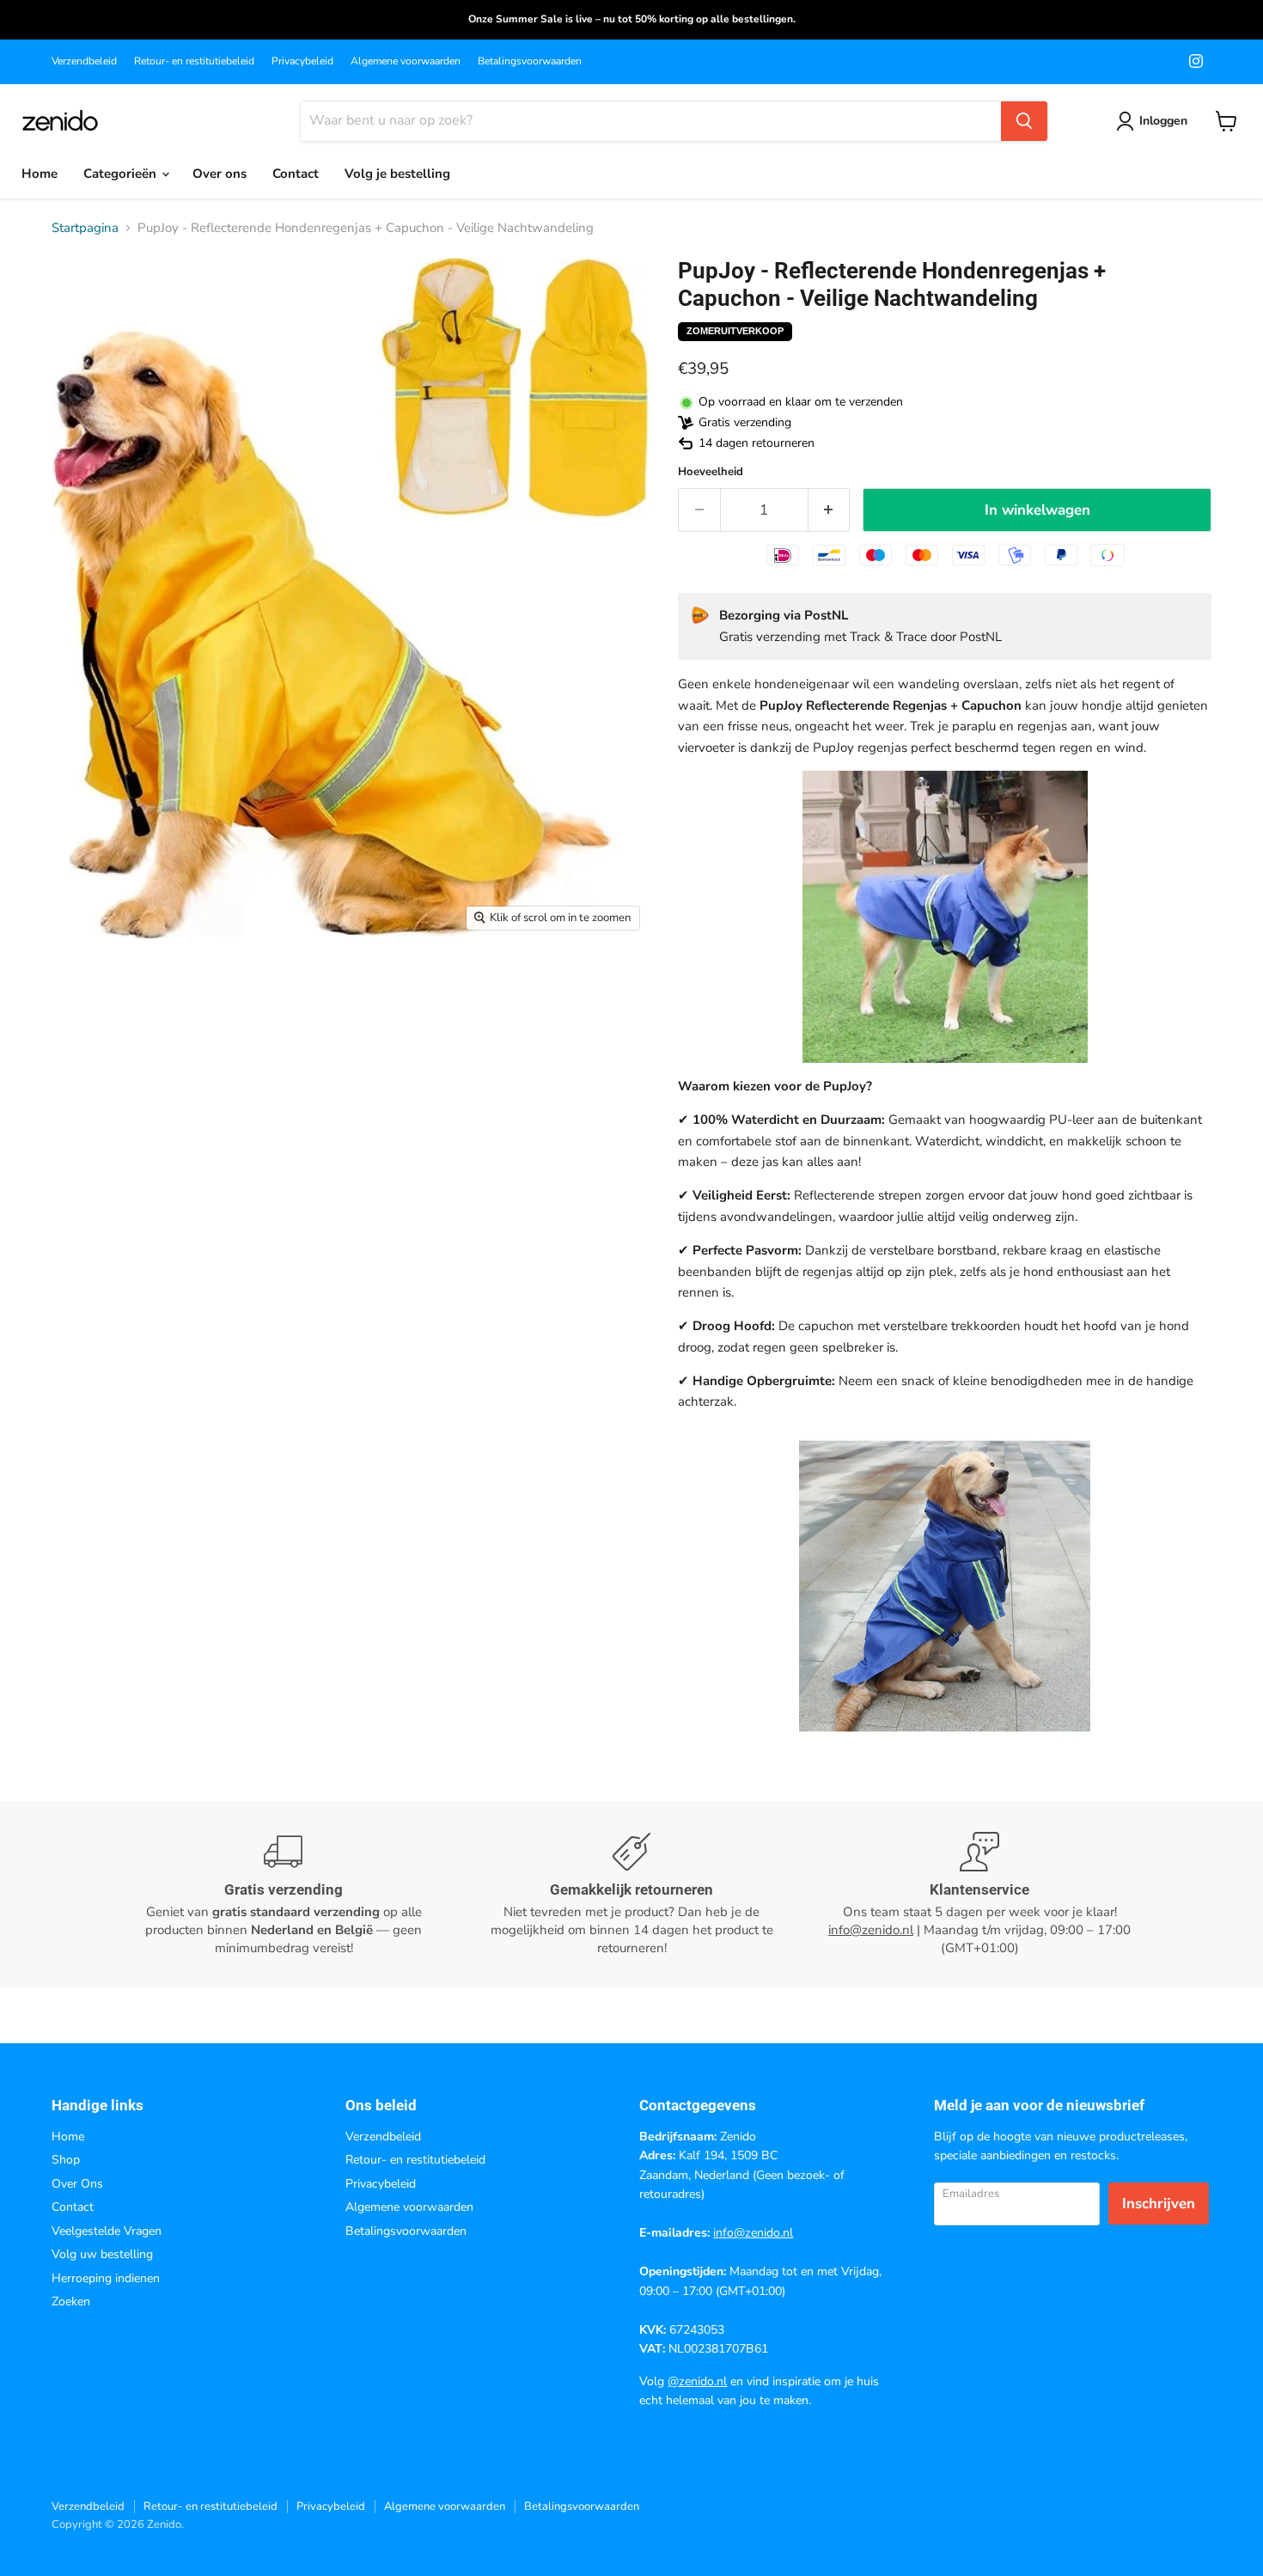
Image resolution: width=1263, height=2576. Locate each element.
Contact (296, 174)
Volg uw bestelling (102, 2254)
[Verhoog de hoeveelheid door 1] (830, 510)
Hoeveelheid (711, 472)
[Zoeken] (1024, 121)
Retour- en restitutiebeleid (194, 61)
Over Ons (77, 2184)
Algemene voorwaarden (406, 61)
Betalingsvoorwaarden (530, 61)
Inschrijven (1159, 2204)
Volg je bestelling (397, 174)
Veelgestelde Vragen (107, 2231)
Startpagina (85, 228)
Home (40, 174)
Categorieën (122, 174)
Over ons (220, 174)
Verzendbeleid (84, 61)
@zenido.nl (697, 2381)
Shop (66, 2160)
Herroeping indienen (106, 2278)
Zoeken (71, 2301)
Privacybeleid (302, 61)
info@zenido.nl (871, 1930)
